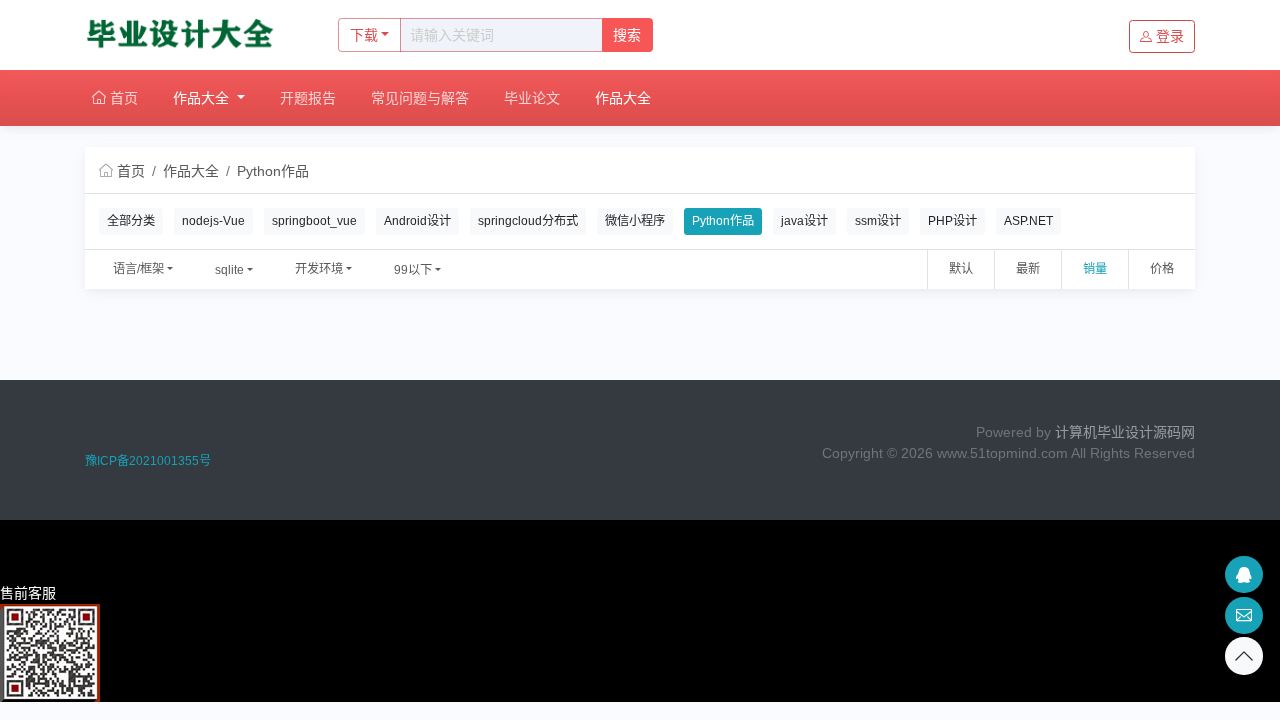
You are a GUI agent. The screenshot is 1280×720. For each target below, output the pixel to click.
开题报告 (308, 98)
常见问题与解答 (420, 98)
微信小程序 (635, 221)
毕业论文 (532, 98)
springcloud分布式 (528, 221)
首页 (122, 98)
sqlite (229, 270)
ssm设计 (878, 221)
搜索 (627, 35)
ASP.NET (1028, 221)
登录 (1170, 36)
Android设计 (417, 221)
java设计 (804, 221)
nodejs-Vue (213, 221)
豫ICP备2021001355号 (148, 461)
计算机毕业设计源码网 (1125, 432)
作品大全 (203, 98)
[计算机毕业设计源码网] (190, 35)
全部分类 (131, 221)
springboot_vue (314, 221)
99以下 (413, 270)
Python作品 (273, 171)
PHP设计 (952, 221)
